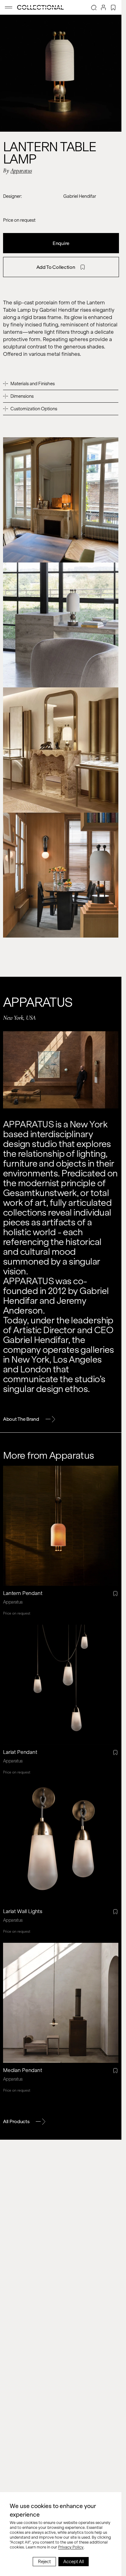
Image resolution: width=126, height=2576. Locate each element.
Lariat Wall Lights (23, 1911)
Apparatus (21, 171)
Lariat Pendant (20, 1752)
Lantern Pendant (23, 1593)
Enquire (61, 243)
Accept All (74, 2562)
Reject (44, 2562)
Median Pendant (23, 2070)
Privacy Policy (71, 2547)
